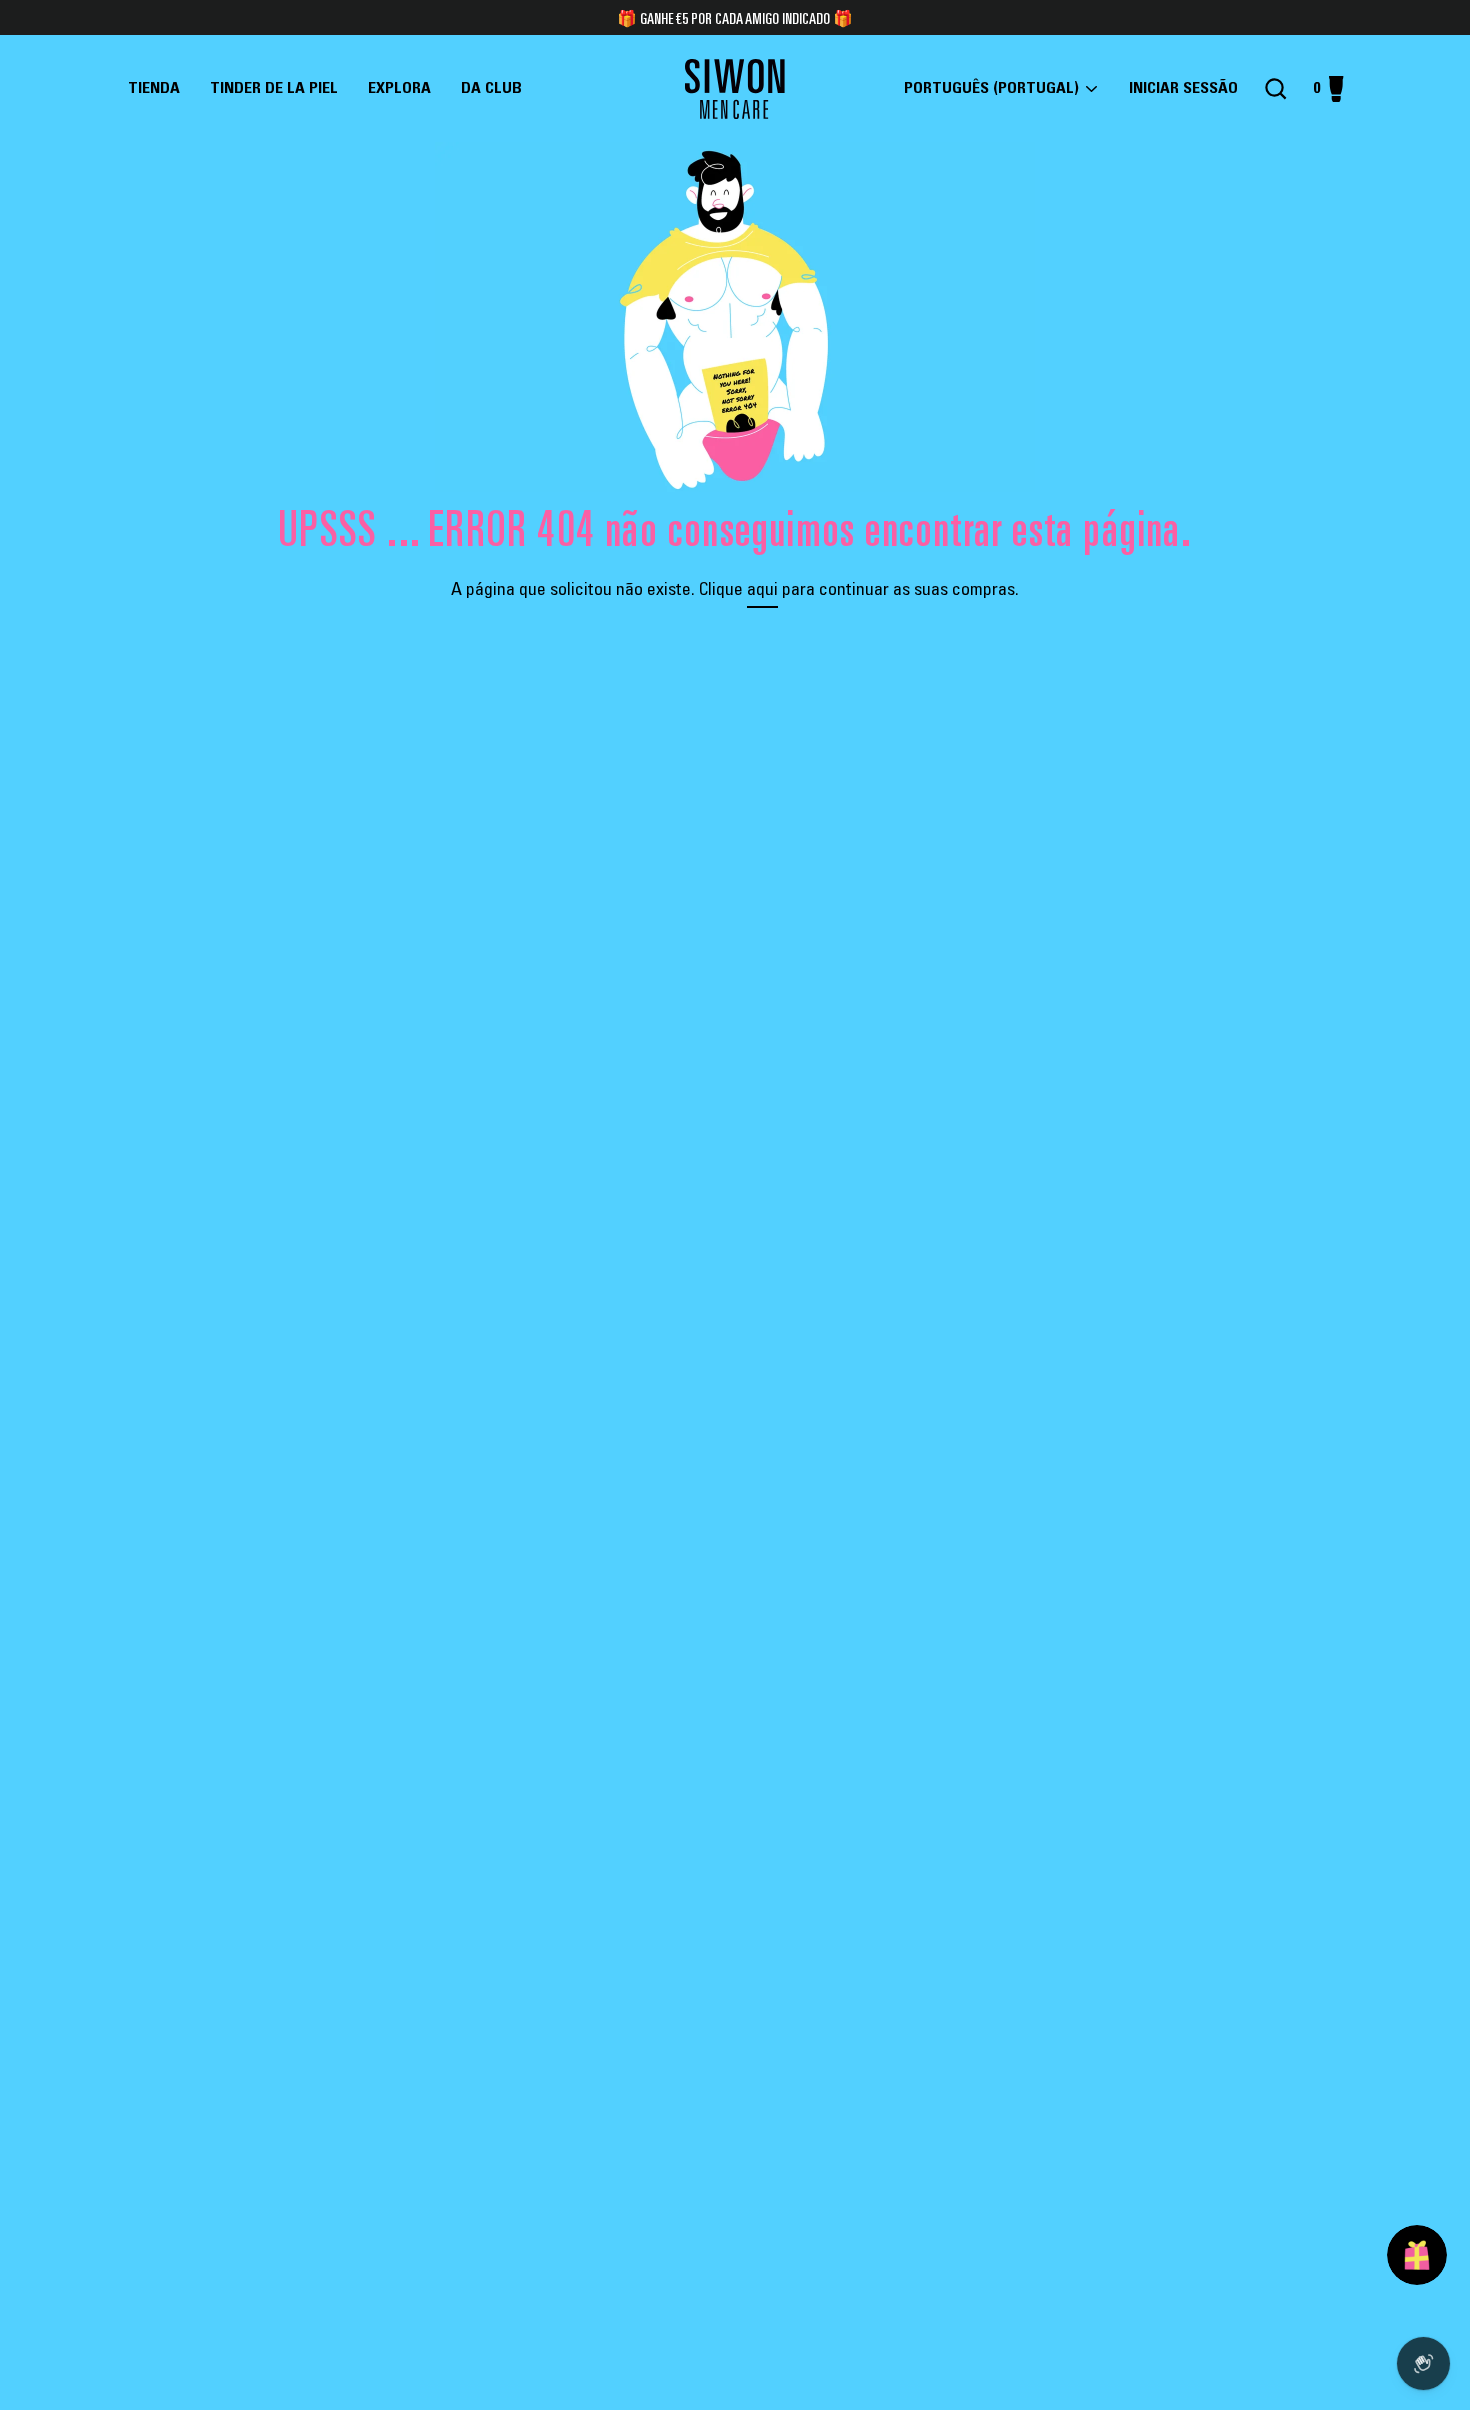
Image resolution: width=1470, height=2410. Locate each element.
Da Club (491, 89)
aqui (762, 591)
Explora (399, 89)
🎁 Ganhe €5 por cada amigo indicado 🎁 (735, 18)
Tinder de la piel (274, 89)
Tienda (154, 89)
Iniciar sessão (1189, 89)
